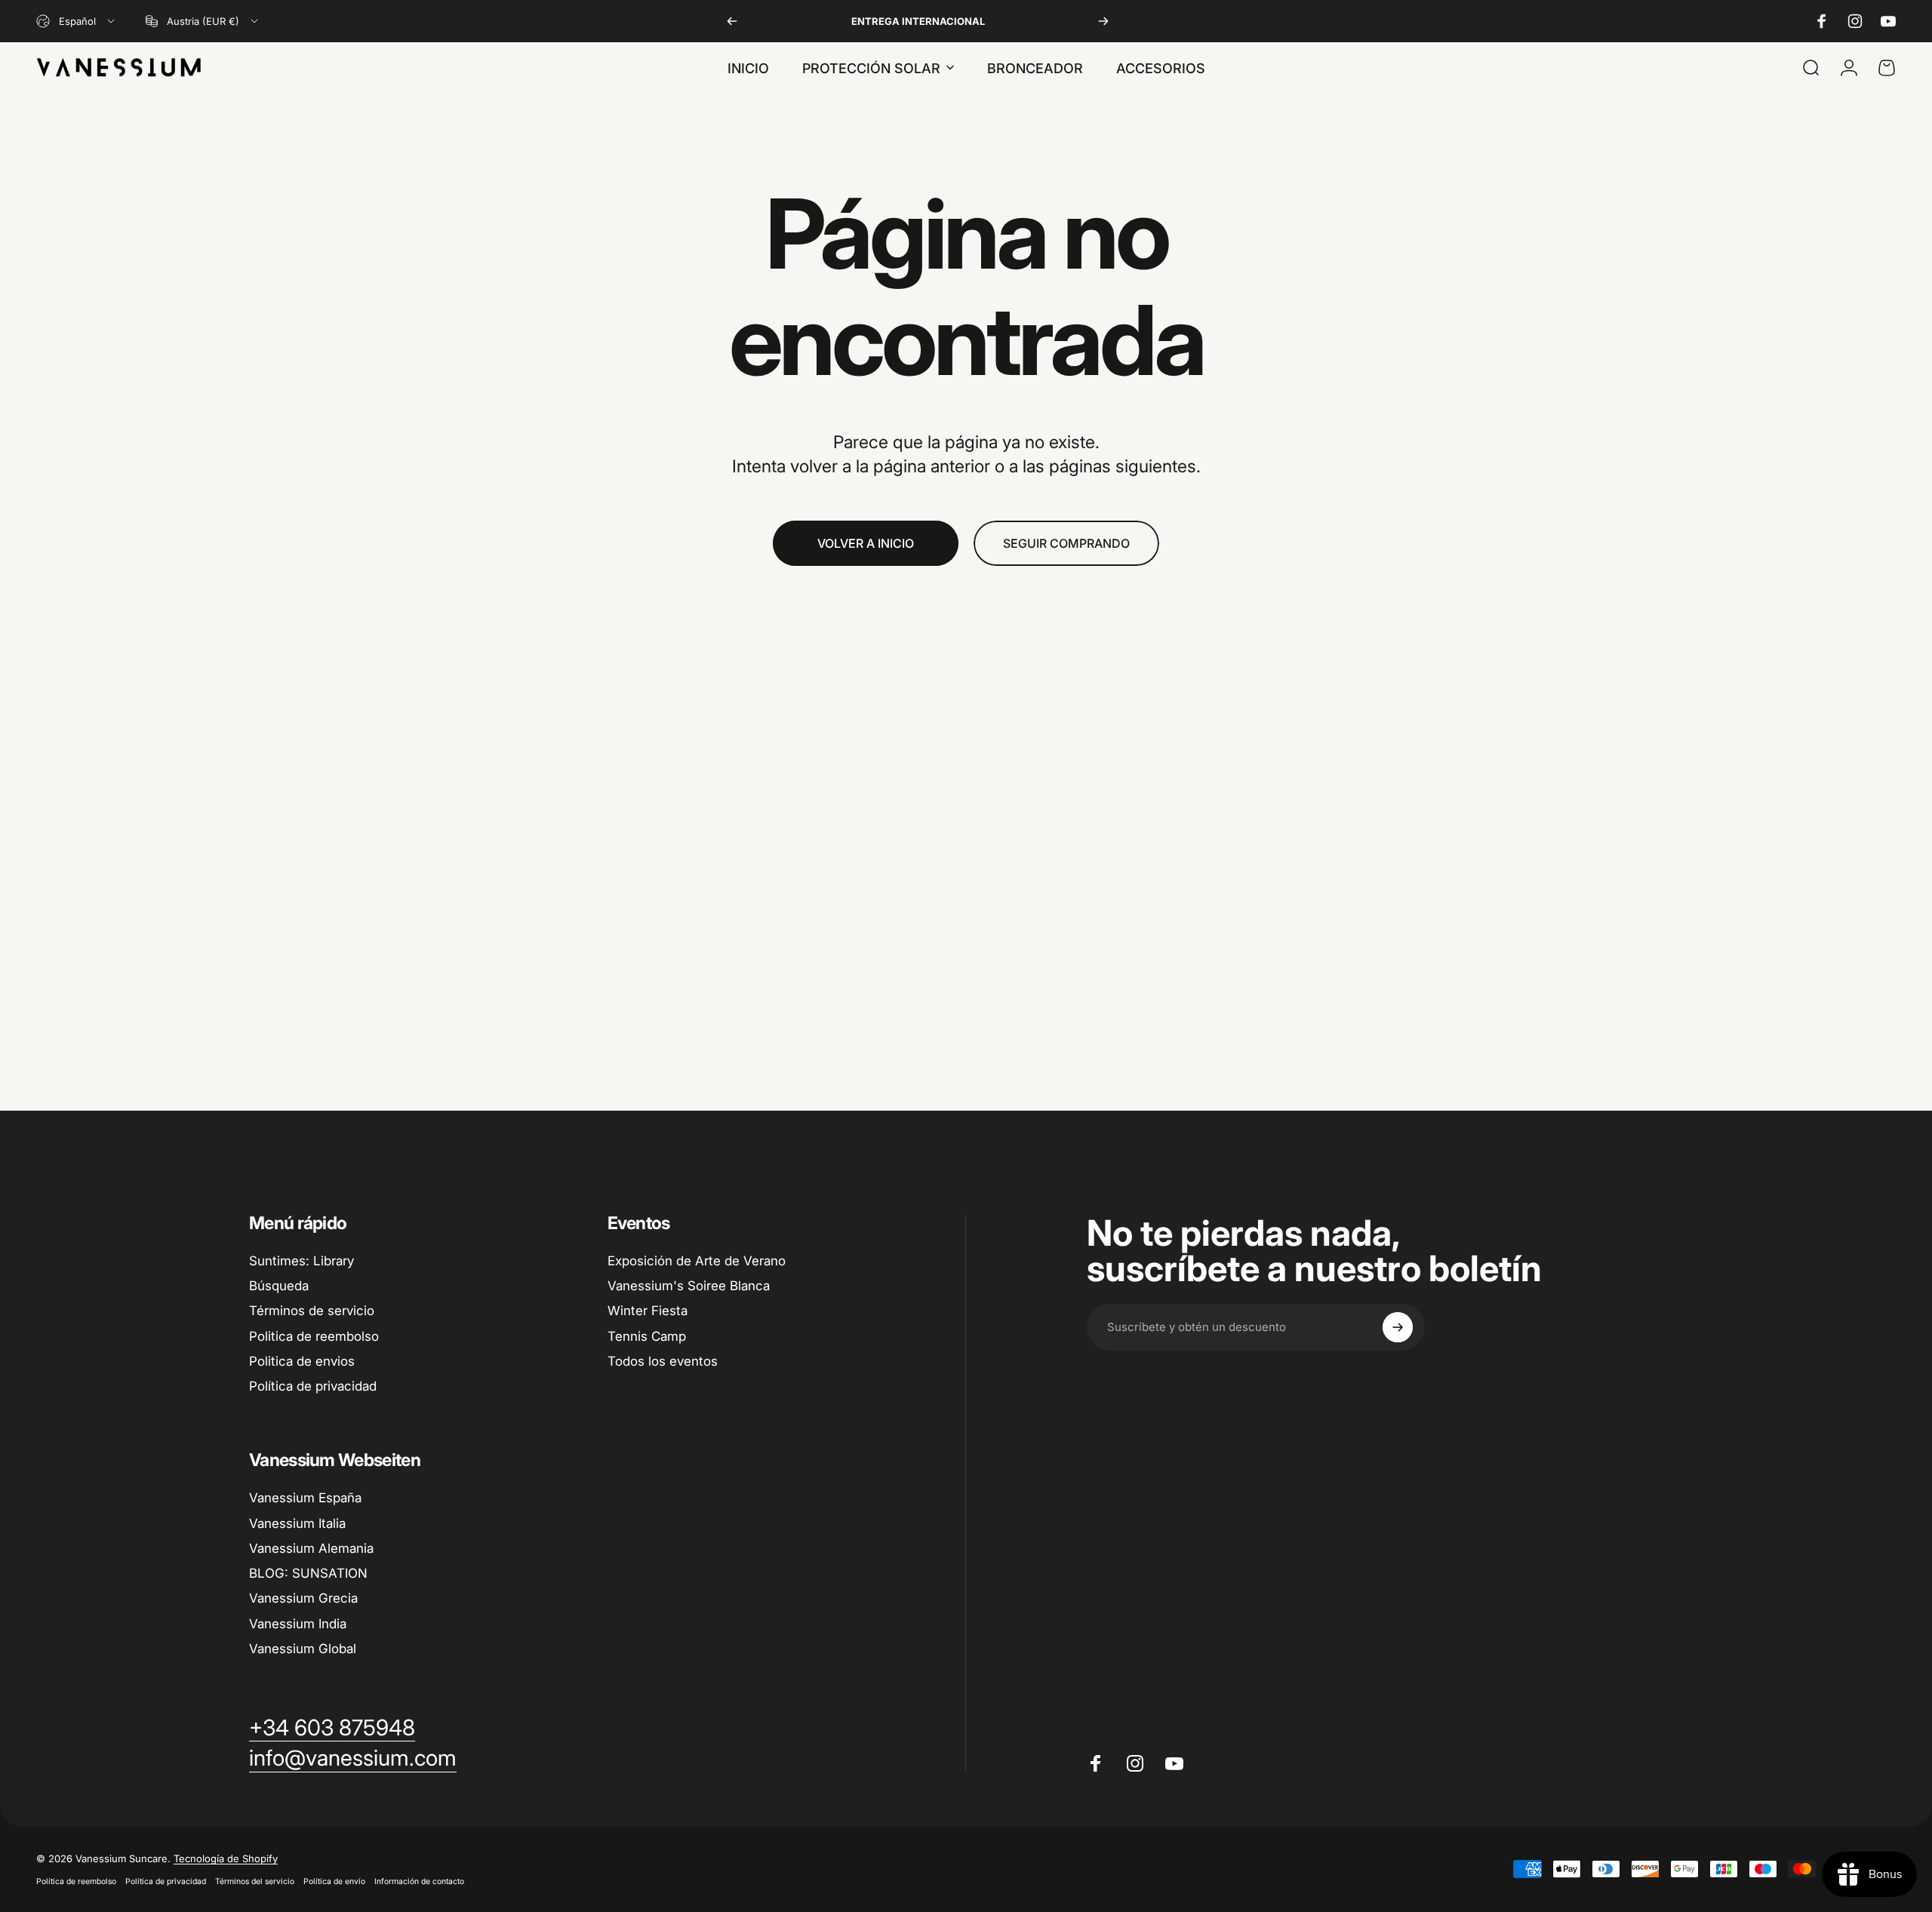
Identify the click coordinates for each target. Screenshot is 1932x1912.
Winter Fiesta (648, 1311)
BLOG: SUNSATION (308, 1573)
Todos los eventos (663, 1361)
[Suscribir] (1398, 1327)
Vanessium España (305, 1498)
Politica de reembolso (314, 1336)
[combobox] (77, 21)
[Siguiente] (1103, 21)
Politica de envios (302, 1361)
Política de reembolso (76, 1881)
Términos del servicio (255, 1881)
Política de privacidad (313, 1386)
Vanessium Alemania (311, 1548)
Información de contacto (419, 1881)
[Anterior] (732, 21)
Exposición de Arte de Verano (697, 1261)
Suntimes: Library (301, 1261)
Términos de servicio (312, 1311)
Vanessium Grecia (303, 1598)
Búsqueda (279, 1286)
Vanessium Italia (297, 1523)
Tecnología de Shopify (226, 1858)
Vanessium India (298, 1624)
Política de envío (334, 1881)
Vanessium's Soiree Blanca (689, 1286)
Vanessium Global (303, 1649)
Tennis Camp (647, 1336)
